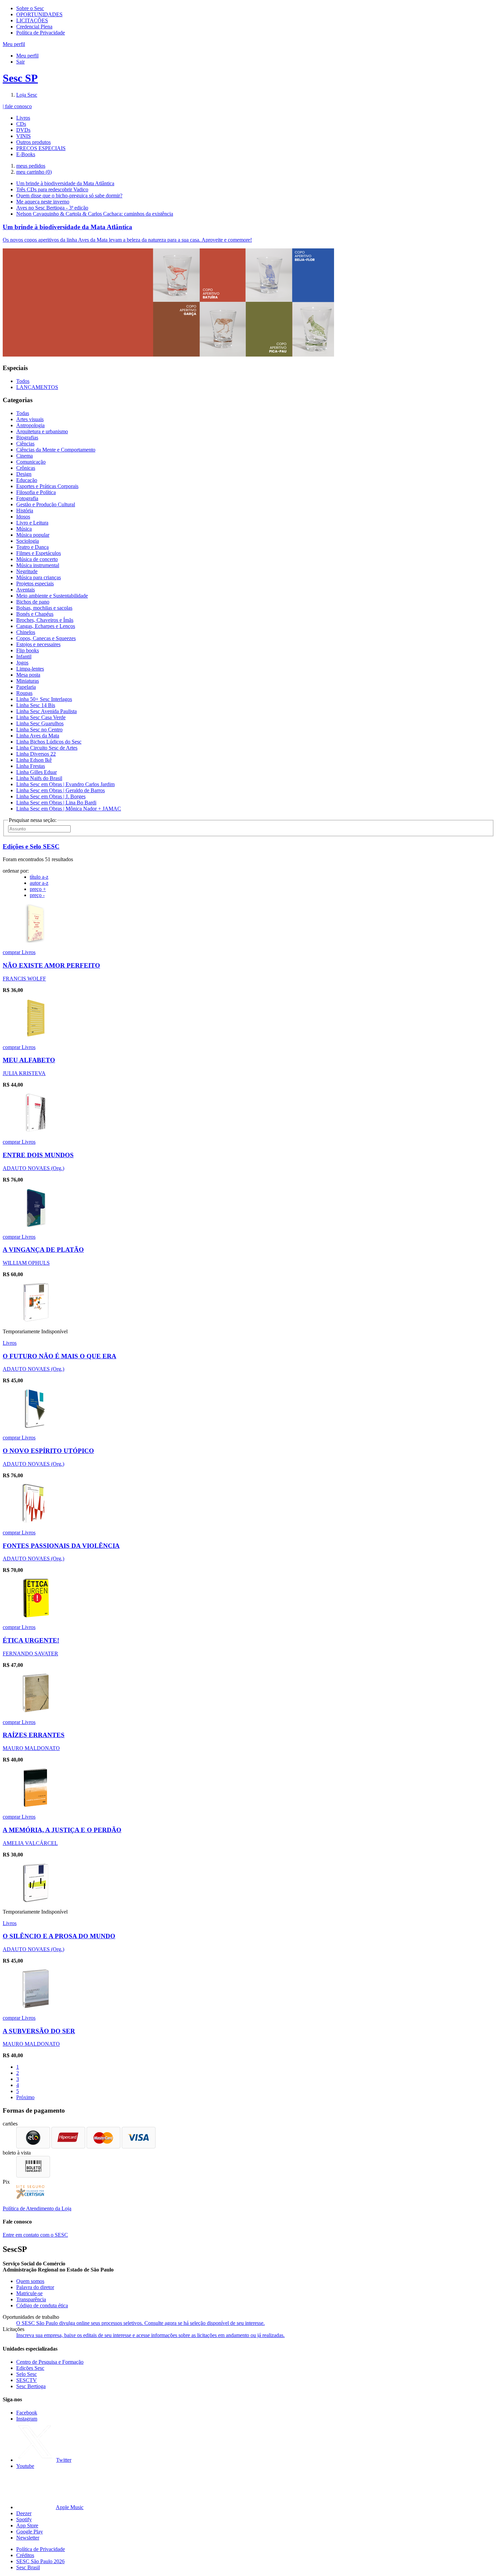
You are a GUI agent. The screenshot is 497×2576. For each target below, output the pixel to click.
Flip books (28, 650)
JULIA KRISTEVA (24, 1073)
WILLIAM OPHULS (26, 1263)
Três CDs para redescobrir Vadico (52, 189)
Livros (23, 118)
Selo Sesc (27, 2374)
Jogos (22, 663)
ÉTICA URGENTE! (31, 1640)
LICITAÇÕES (32, 20)
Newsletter (28, 2538)
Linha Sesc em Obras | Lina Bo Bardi (56, 803)
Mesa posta (28, 675)
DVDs (23, 130)
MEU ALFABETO (29, 1060)
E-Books (26, 154)
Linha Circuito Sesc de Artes (47, 748)
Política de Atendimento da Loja (37, 2208)
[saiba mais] (36, 941)
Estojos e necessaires (38, 644)
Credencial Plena (34, 27)
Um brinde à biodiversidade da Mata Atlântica (65, 183)
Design (24, 474)
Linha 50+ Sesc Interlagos (44, 699)
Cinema (25, 456)
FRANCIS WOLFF (24, 979)
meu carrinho (34, 172)
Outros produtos (33, 142)
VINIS (23, 136)
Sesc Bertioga (31, 2386)
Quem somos (30, 2281)
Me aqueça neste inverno (43, 202)
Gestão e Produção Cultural (46, 504)
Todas (23, 413)
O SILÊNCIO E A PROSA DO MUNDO (59, 1936)
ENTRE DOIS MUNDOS (38, 1155)
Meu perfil (27, 56)
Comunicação (31, 462)
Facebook (27, 2413)
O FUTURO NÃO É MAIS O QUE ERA (60, 1356)
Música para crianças (39, 577)
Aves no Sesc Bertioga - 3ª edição (52, 208)
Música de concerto (37, 559)
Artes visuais (30, 419)
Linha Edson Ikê (34, 760)
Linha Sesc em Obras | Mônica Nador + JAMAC (69, 809)
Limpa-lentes (30, 669)
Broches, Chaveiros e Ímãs (45, 620)
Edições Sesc (30, 2368)
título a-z (39, 877)
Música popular (33, 535)
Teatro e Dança (32, 547)
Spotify (24, 2519)
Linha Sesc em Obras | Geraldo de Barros (61, 790)
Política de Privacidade (41, 33)
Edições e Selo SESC (31, 846)
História (25, 511)
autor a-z (39, 883)
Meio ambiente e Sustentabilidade (52, 596)
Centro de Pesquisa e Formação (50, 2362)
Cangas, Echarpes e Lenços (46, 626)
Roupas (24, 693)
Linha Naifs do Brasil (39, 778)
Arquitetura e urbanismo (42, 431)
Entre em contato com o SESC (35, 2235)
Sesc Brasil (28, 2567)
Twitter (64, 2460)
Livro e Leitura (32, 523)
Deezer (24, 2513)
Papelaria (26, 687)
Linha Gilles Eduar (37, 772)
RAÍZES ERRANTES (34, 1735)
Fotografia (27, 498)
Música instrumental (38, 565)
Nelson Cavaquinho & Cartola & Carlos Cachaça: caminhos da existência (95, 214)
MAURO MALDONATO (31, 1748)
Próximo (25, 2097)
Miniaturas (28, 681)
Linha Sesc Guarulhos (40, 723)
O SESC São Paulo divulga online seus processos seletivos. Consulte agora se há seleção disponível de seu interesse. (140, 2323)
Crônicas (26, 468)
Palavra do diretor (35, 2287)
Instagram (27, 2419)
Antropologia (30, 425)
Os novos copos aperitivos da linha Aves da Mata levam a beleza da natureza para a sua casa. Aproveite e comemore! (127, 240)
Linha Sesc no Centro (39, 730)
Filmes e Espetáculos (39, 553)
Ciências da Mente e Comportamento (56, 450)
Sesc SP (20, 78)
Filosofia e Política (36, 492)
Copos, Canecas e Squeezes (46, 638)
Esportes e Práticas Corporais (47, 486)
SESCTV (27, 2380)
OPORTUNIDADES (39, 14)
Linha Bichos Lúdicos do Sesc (49, 742)
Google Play (30, 2532)
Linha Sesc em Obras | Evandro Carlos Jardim (65, 784)
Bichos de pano (33, 602)
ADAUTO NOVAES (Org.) (33, 1168)
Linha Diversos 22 (36, 754)
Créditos (25, 2555)
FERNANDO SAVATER (30, 1654)
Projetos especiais (35, 584)
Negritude (27, 571)
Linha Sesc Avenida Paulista (46, 711)
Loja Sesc (27, 95)
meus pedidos (31, 166)
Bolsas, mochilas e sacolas (44, 608)
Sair (20, 62)
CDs (21, 124)
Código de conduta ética (42, 2305)
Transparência (31, 2299)
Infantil (24, 657)
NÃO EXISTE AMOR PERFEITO (51, 965)
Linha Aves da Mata (38, 736)
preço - (37, 895)
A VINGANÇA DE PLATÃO (43, 1250)
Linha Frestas (31, 766)
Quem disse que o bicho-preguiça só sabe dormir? (69, 196)
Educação (27, 480)
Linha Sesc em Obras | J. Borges (51, 796)
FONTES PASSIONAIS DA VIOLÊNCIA (61, 1546)
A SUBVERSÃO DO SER (39, 2031)
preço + (38, 889)
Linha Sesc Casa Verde (41, 717)
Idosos (23, 517)
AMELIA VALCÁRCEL (30, 1843)
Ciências (25, 444)
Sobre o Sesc (30, 8)
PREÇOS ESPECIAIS (41, 148)
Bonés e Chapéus (35, 614)
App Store (27, 2525)
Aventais (26, 590)
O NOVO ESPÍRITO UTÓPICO (48, 1451)
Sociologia (28, 541)
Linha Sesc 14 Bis (36, 705)
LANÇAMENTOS (37, 387)
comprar (12, 952)
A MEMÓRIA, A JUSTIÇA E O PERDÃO (62, 1830)
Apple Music (70, 2507)
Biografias (27, 438)
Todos (23, 381)
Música (24, 529)
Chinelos (26, 632)
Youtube (25, 2466)
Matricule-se (29, 2293)
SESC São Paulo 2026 (40, 2561)
